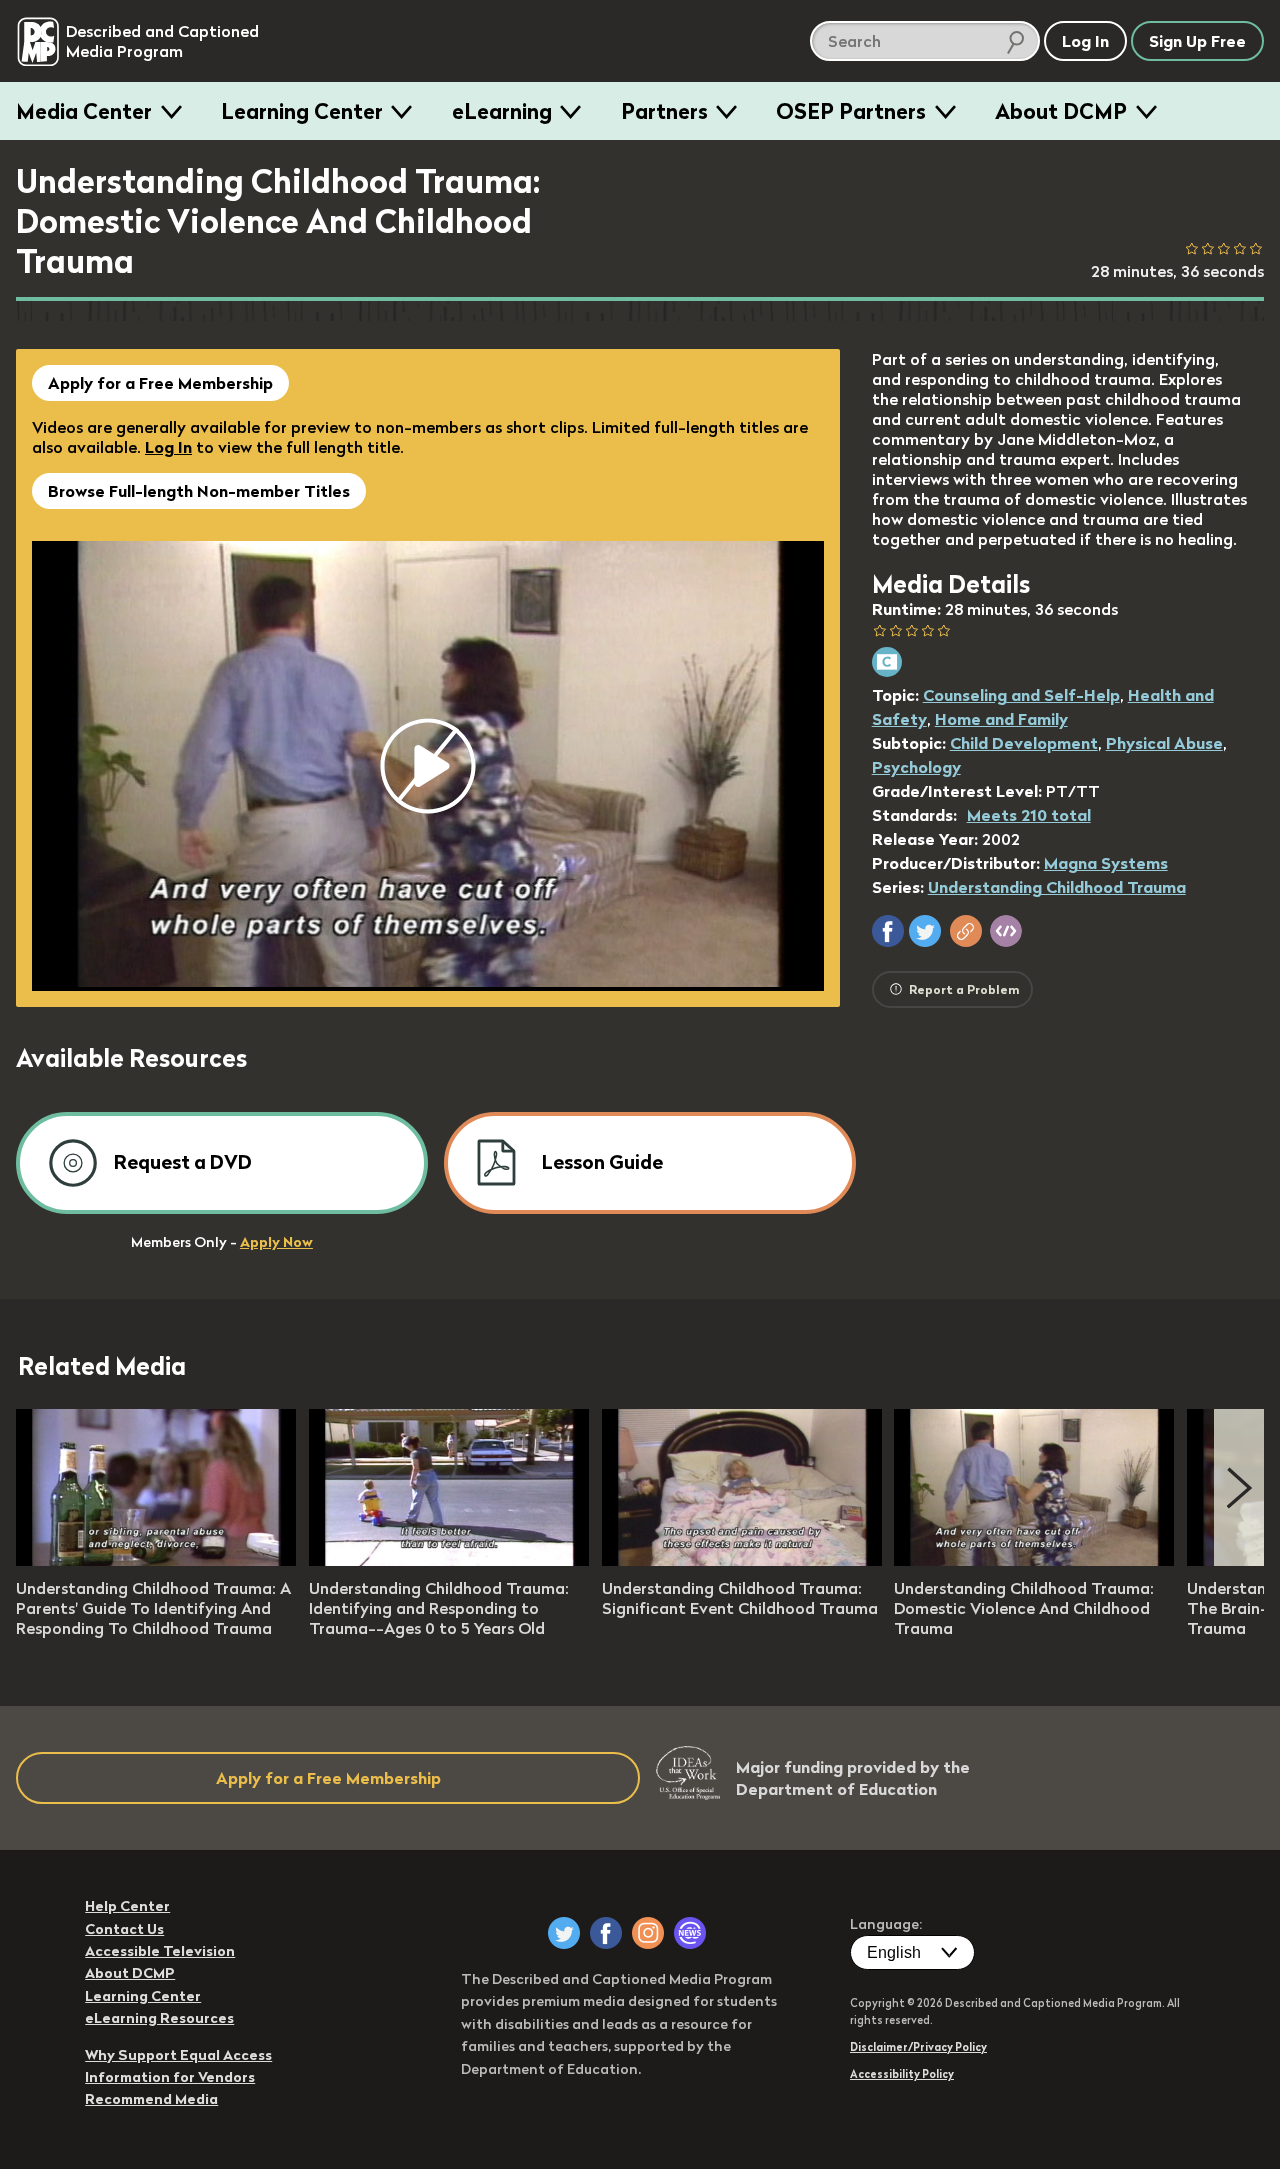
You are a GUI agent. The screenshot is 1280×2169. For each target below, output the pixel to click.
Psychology (916, 767)
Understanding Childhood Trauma (1057, 887)
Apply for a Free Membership (160, 383)
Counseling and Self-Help (1021, 695)
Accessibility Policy (902, 2074)
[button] (888, 931)
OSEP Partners (851, 111)
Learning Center (302, 111)
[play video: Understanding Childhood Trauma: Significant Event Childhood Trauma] (742, 1560)
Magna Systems (1106, 863)
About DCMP (1061, 111)
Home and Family (1001, 719)
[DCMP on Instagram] (648, 1933)
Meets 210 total (1029, 815)
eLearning (502, 111)
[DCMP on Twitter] (564, 1933)
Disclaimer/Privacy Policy (918, 2047)
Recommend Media (151, 2099)
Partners (664, 111)
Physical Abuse (1164, 743)
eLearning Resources (159, 2018)
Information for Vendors (170, 2077)
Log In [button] (1085, 41)
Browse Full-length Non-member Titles (199, 491)
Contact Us (124, 1929)
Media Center (84, 111)
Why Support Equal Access (178, 2055)
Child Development (1024, 743)
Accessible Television (160, 1951)
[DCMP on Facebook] (606, 1933)
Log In (168, 447)
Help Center (127, 1906)
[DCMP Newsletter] (690, 1933)
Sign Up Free (1197, 41)
